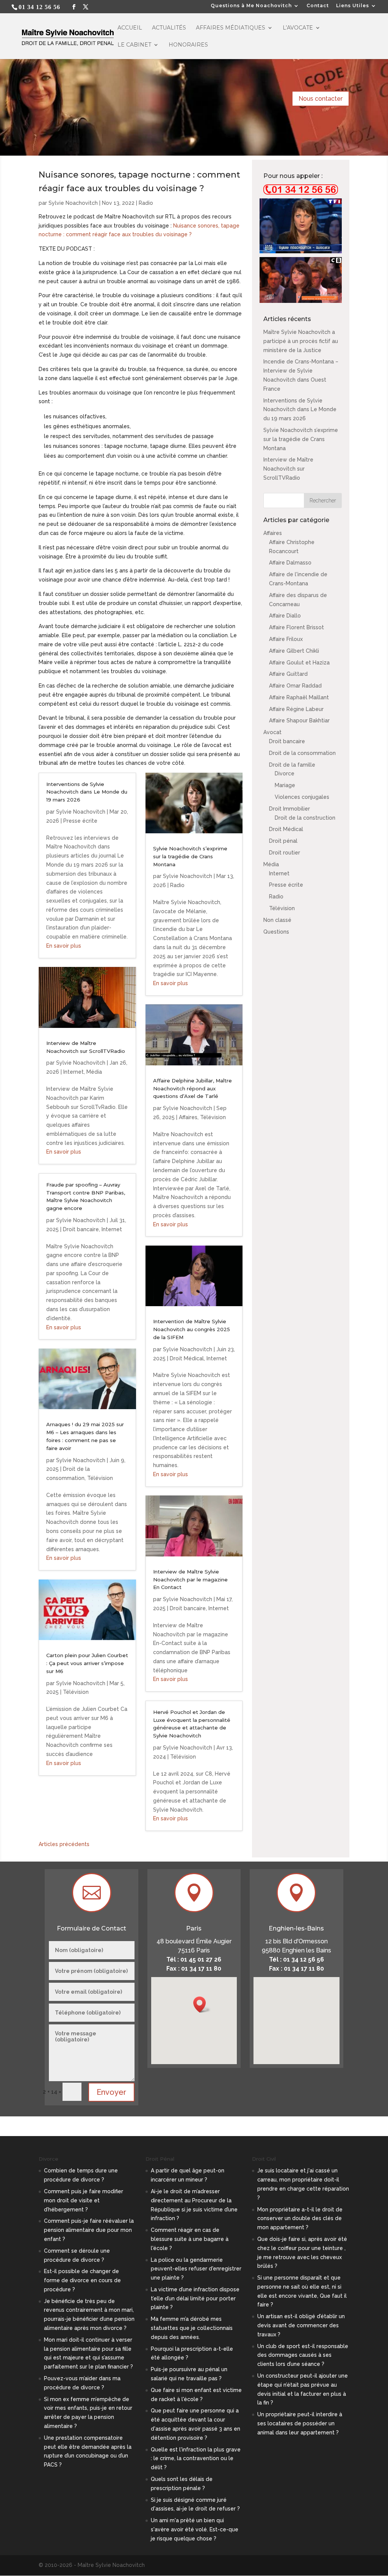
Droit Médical (187, 1358)
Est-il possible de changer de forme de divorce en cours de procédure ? (82, 2280)
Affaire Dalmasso (290, 563)
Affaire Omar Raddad (295, 686)
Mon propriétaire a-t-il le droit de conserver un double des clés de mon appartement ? (300, 2219)
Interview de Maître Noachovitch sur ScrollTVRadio (288, 469)
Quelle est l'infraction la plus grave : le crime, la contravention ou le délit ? (196, 2459)
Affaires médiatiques (231, 28)
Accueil (130, 28)
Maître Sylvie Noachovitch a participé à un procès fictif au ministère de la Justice (301, 341)
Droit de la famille (292, 765)
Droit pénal (283, 841)
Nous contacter (321, 99)
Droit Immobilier (289, 809)
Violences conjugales (302, 797)
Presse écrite (80, 821)
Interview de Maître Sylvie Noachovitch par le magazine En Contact (190, 1580)
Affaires (188, 1117)
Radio (146, 203)
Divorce (285, 773)
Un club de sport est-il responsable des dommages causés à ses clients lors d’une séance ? (303, 2355)
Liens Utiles (353, 6)
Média (94, 1072)
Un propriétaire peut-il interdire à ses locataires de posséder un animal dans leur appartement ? (300, 2423)
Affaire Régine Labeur (296, 709)
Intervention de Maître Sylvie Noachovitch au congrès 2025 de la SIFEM (192, 1329)
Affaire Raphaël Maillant (299, 697)
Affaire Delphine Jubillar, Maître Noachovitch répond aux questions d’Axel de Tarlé (192, 1088)
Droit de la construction (305, 818)
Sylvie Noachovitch (73, 203)
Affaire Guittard (288, 674)
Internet (74, 1072)
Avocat (272, 732)
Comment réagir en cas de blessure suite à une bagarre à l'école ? (190, 2239)
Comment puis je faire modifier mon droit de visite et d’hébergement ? (84, 2200)
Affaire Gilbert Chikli (294, 651)
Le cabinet (134, 45)
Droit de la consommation (302, 753)
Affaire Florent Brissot (296, 627)
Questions (276, 932)
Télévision (100, 1478)
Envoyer (111, 2092)
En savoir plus (64, 946)
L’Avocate (298, 28)
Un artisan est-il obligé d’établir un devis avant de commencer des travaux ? (301, 2325)
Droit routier (285, 853)
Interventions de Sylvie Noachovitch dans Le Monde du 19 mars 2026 (87, 792)
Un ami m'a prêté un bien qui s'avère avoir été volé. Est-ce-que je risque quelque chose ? (195, 2529)
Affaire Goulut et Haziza (299, 663)
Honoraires (188, 45)
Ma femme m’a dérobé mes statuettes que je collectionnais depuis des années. (192, 2328)
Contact (318, 6)
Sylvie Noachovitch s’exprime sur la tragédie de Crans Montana (190, 856)
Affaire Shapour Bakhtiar (299, 720)
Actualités (169, 28)
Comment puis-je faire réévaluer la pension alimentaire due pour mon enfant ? (89, 2230)
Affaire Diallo (285, 616)
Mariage (285, 785)
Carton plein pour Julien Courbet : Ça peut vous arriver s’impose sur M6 (87, 1663)
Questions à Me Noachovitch (251, 6)
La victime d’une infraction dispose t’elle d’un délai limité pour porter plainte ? (195, 2298)
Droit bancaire (81, 1229)
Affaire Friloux (286, 639)
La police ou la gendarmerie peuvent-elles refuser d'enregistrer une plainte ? (196, 2269)
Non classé (277, 920)
